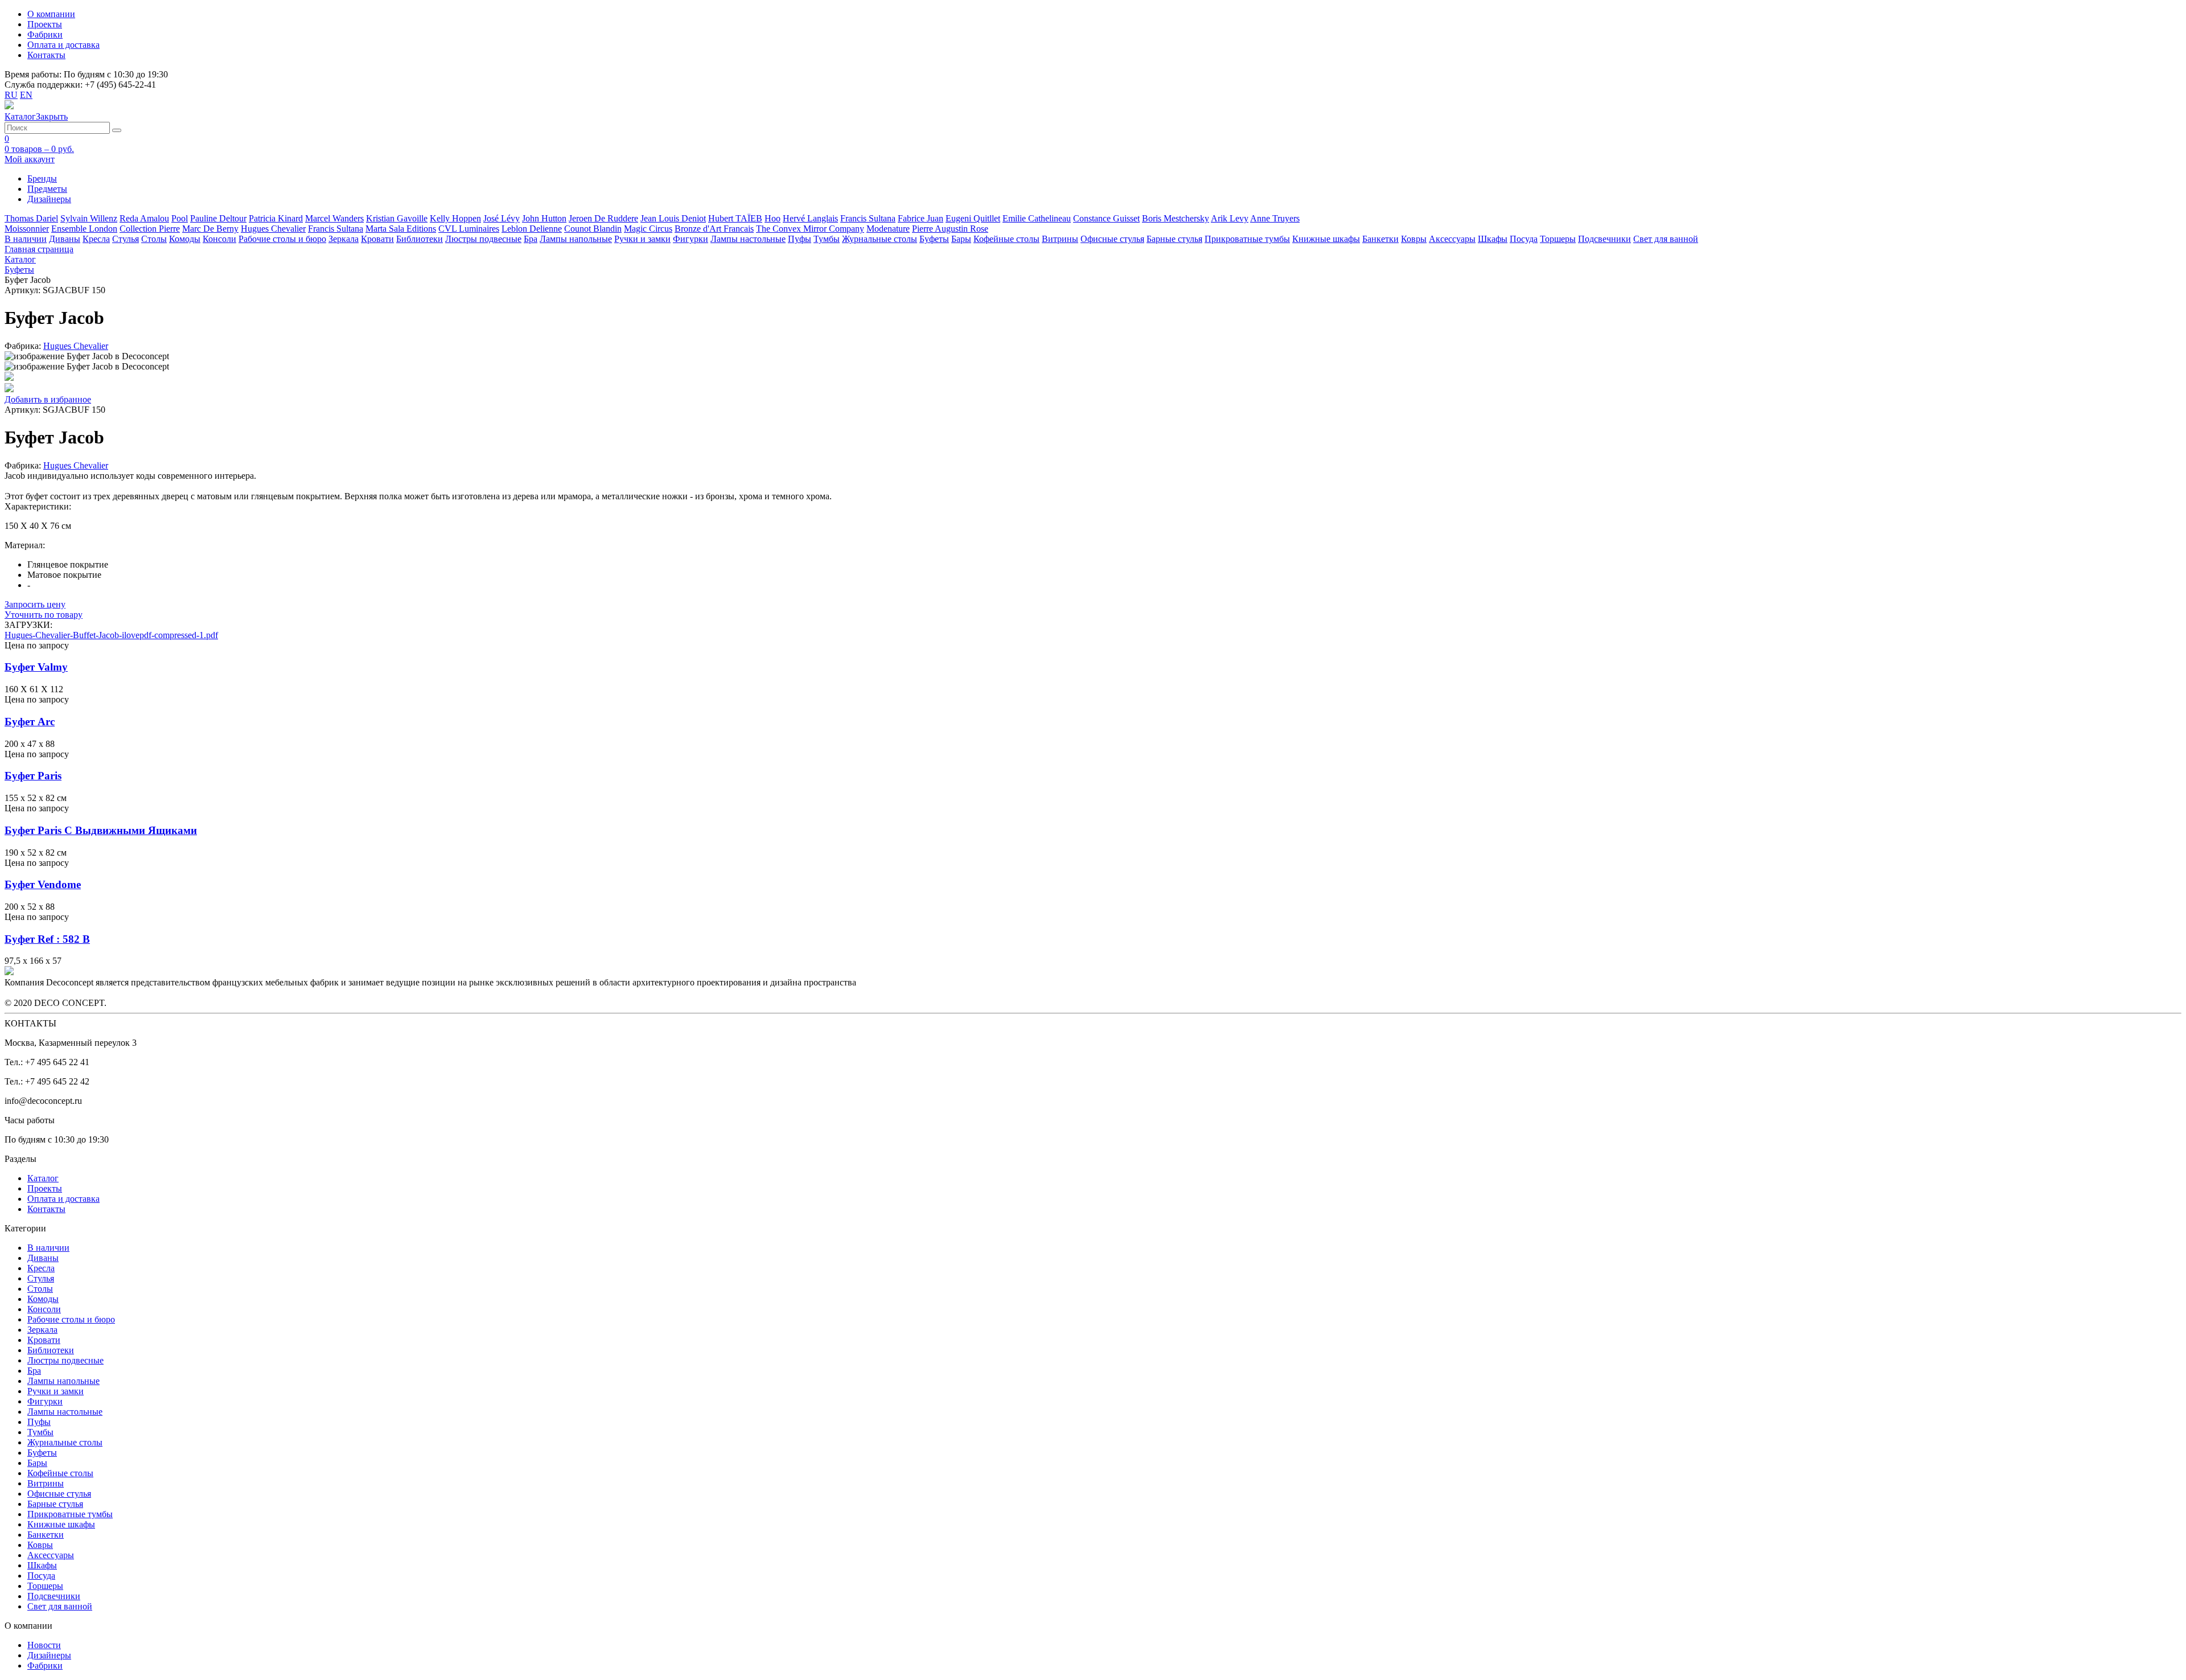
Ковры (1414, 239)
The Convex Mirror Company (810, 229)
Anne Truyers (1275, 218)
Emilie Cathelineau (1037, 218)
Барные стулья (1174, 239)
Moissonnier (27, 229)
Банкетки (1380, 239)
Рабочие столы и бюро (282, 239)
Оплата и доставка (63, 45)
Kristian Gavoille (397, 218)
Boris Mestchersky (1176, 218)
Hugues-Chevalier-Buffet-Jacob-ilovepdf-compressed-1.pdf (111, 635)
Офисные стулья (1112, 239)
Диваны (65, 239)
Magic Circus (648, 229)
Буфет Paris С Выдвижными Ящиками (101, 830)
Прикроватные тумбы (1247, 239)
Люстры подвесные (483, 239)
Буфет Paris (33, 776)
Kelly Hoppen (455, 218)
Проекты (45, 24)
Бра (531, 239)
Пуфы (800, 239)
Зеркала (344, 239)
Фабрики (45, 34)
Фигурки (691, 239)
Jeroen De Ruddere (603, 218)
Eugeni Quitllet (973, 218)
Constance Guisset (1106, 218)
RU (11, 95)
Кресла (96, 239)
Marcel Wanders (334, 218)
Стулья (126, 239)
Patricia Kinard (276, 218)
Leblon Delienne (532, 229)
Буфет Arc (30, 722)
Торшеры (1558, 239)
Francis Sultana (868, 218)
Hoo (773, 218)
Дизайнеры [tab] (49, 199)
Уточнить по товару (44, 615)
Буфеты (934, 239)
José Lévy (502, 218)
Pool (180, 218)
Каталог (43, 1178)
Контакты (46, 55)
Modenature (888, 229)
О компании (51, 14)
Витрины (1060, 239)
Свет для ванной (1666, 239)
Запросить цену (35, 604)
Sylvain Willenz (89, 218)
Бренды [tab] (42, 178)
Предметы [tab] (47, 189)
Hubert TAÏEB (735, 218)
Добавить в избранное (48, 399)
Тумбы (827, 239)
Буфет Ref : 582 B (47, 939)
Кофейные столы (1006, 239)
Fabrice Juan (921, 218)
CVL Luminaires (469, 229)
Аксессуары (1452, 239)
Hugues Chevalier (273, 229)
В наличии (26, 239)
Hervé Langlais (810, 218)
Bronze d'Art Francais (714, 229)
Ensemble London (84, 229)
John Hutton (544, 218)
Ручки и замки (642, 239)
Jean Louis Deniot (673, 218)
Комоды (185, 239)
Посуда (1524, 239)
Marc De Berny (210, 229)
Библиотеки (420, 239)
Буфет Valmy (36, 667)
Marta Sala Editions (401, 229)
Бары (961, 239)
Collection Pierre (150, 229)
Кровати (377, 239)
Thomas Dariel (31, 218)
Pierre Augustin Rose (950, 229)
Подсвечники (1604, 239)
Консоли (219, 239)
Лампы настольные (748, 239)
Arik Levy (1230, 218)
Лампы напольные (576, 239)
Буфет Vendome (43, 884)
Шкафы (1493, 239)
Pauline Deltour (218, 218)
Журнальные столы (880, 239)
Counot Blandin (593, 229)
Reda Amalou (144, 218)
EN (26, 95)
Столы (154, 239)
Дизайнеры (49, 1655)
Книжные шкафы (1326, 239)
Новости (44, 1645)
